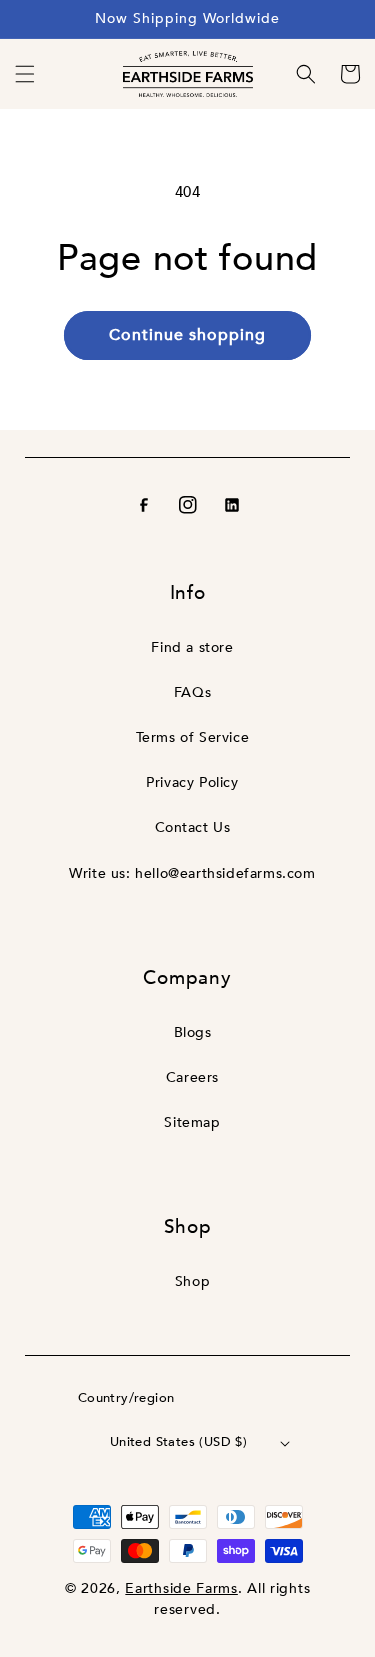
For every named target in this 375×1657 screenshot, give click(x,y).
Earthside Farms (181, 1588)
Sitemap (192, 1122)
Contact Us (193, 827)
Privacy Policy (192, 782)
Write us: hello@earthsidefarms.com (192, 873)
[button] (25, 74)
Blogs (193, 1032)
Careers (192, 1077)
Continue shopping (187, 335)
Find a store (192, 647)
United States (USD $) (178, 1442)
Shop (192, 1281)
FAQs (192, 692)
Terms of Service (193, 737)
